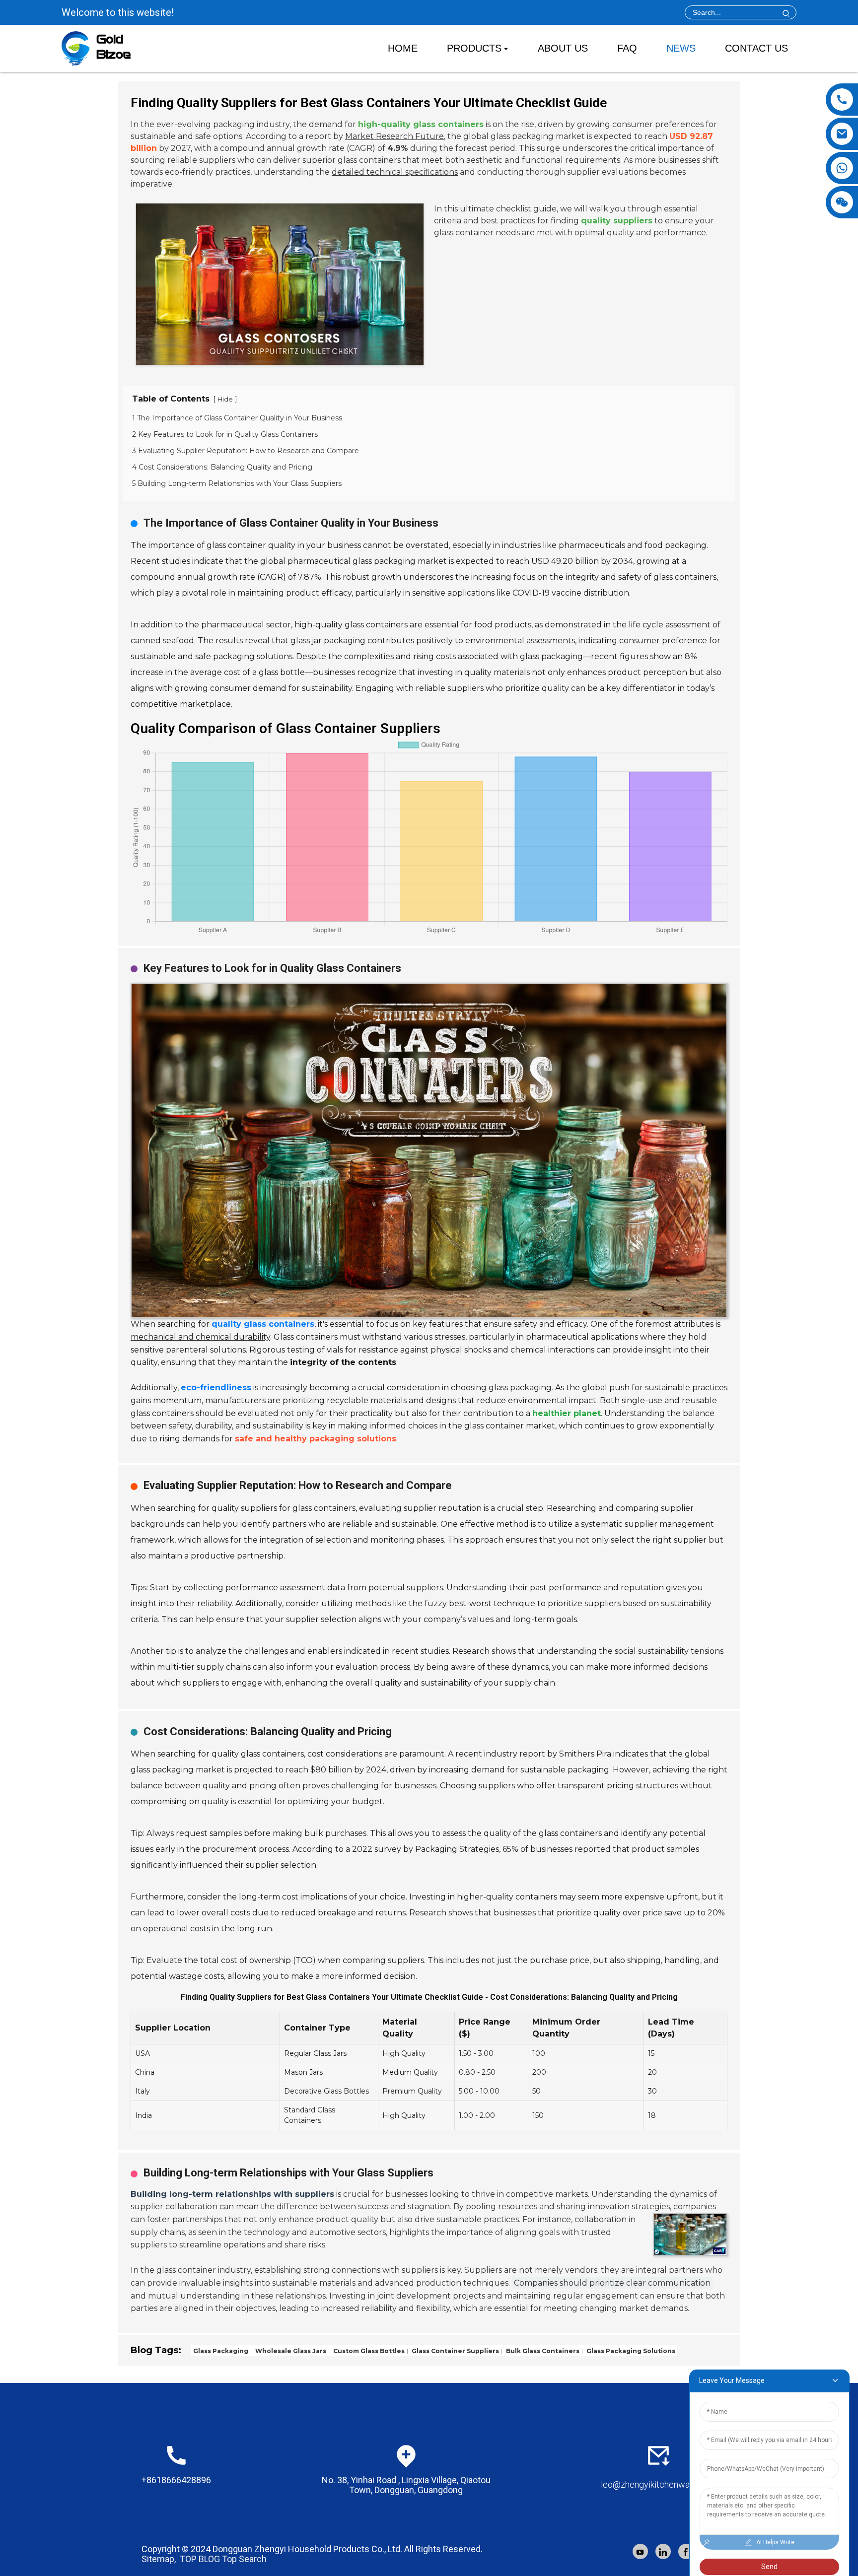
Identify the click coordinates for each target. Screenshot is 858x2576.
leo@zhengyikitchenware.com (659, 2484)
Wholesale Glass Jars (290, 2350)
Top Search (244, 2559)
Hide (225, 399)
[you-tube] (640, 2551)
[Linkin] (663, 2551)
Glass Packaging (221, 2350)
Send (769, 2567)
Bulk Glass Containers (542, 2350)
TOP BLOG (200, 2559)
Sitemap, (160, 2559)
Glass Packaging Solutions (630, 2350)
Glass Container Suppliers (455, 2350)
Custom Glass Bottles (368, 2350)
